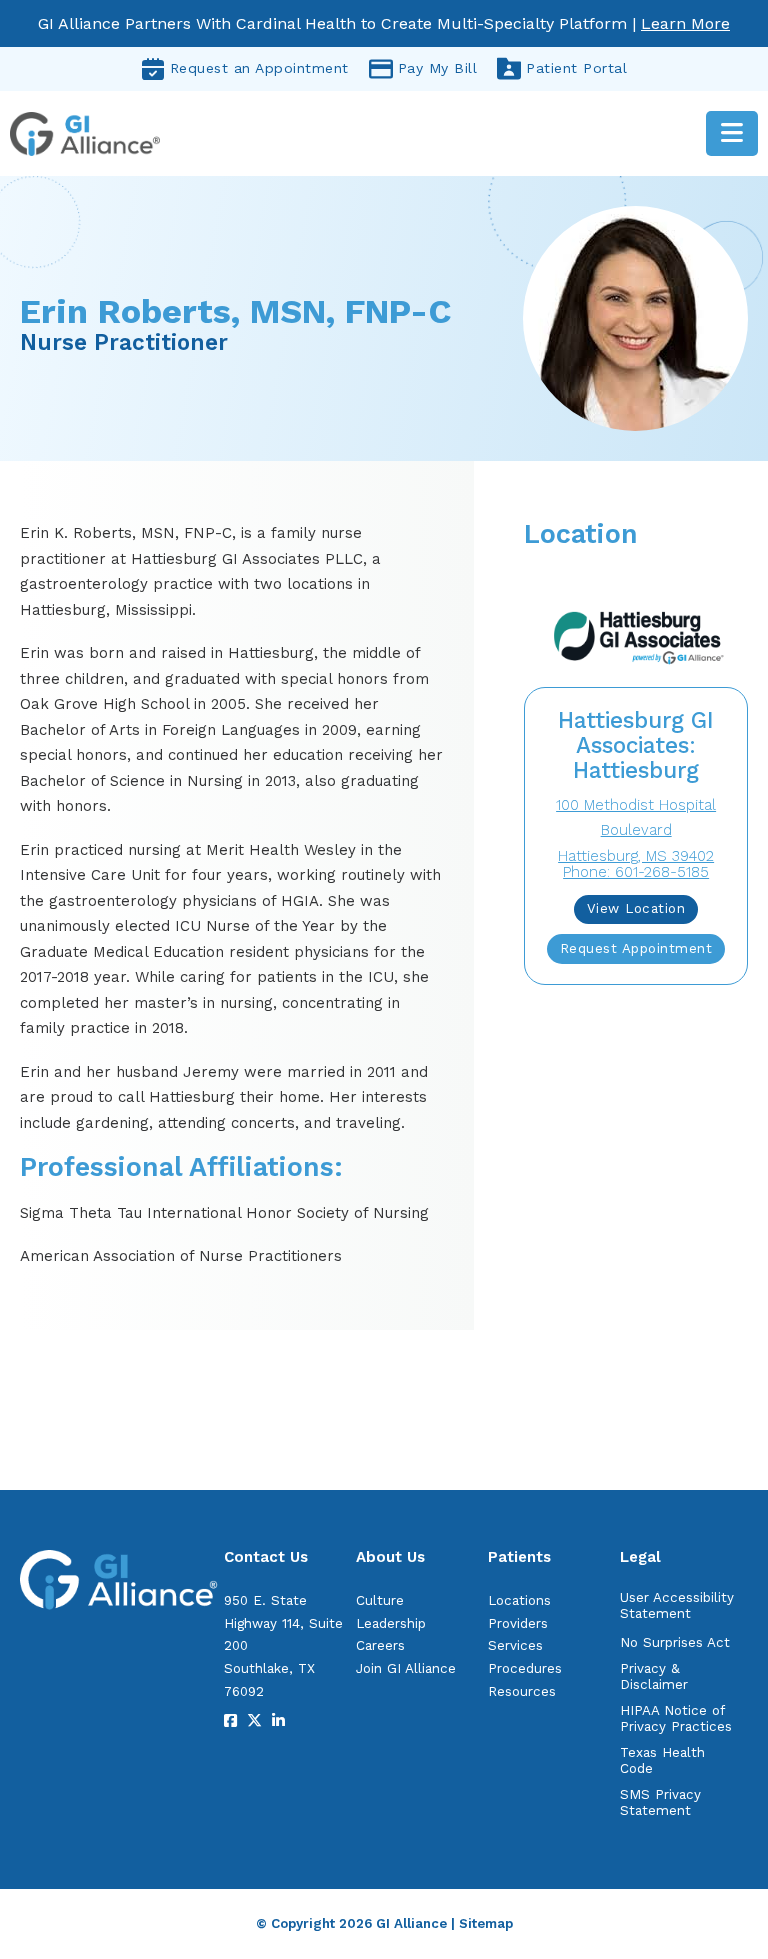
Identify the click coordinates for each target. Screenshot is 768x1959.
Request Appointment (636, 948)
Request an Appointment (259, 68)
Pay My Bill (438, 68)
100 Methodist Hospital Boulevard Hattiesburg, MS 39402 (636, 830)
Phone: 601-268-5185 (636, 872)
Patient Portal (576, 68)
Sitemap (486, 1923)
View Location (636, 908)
